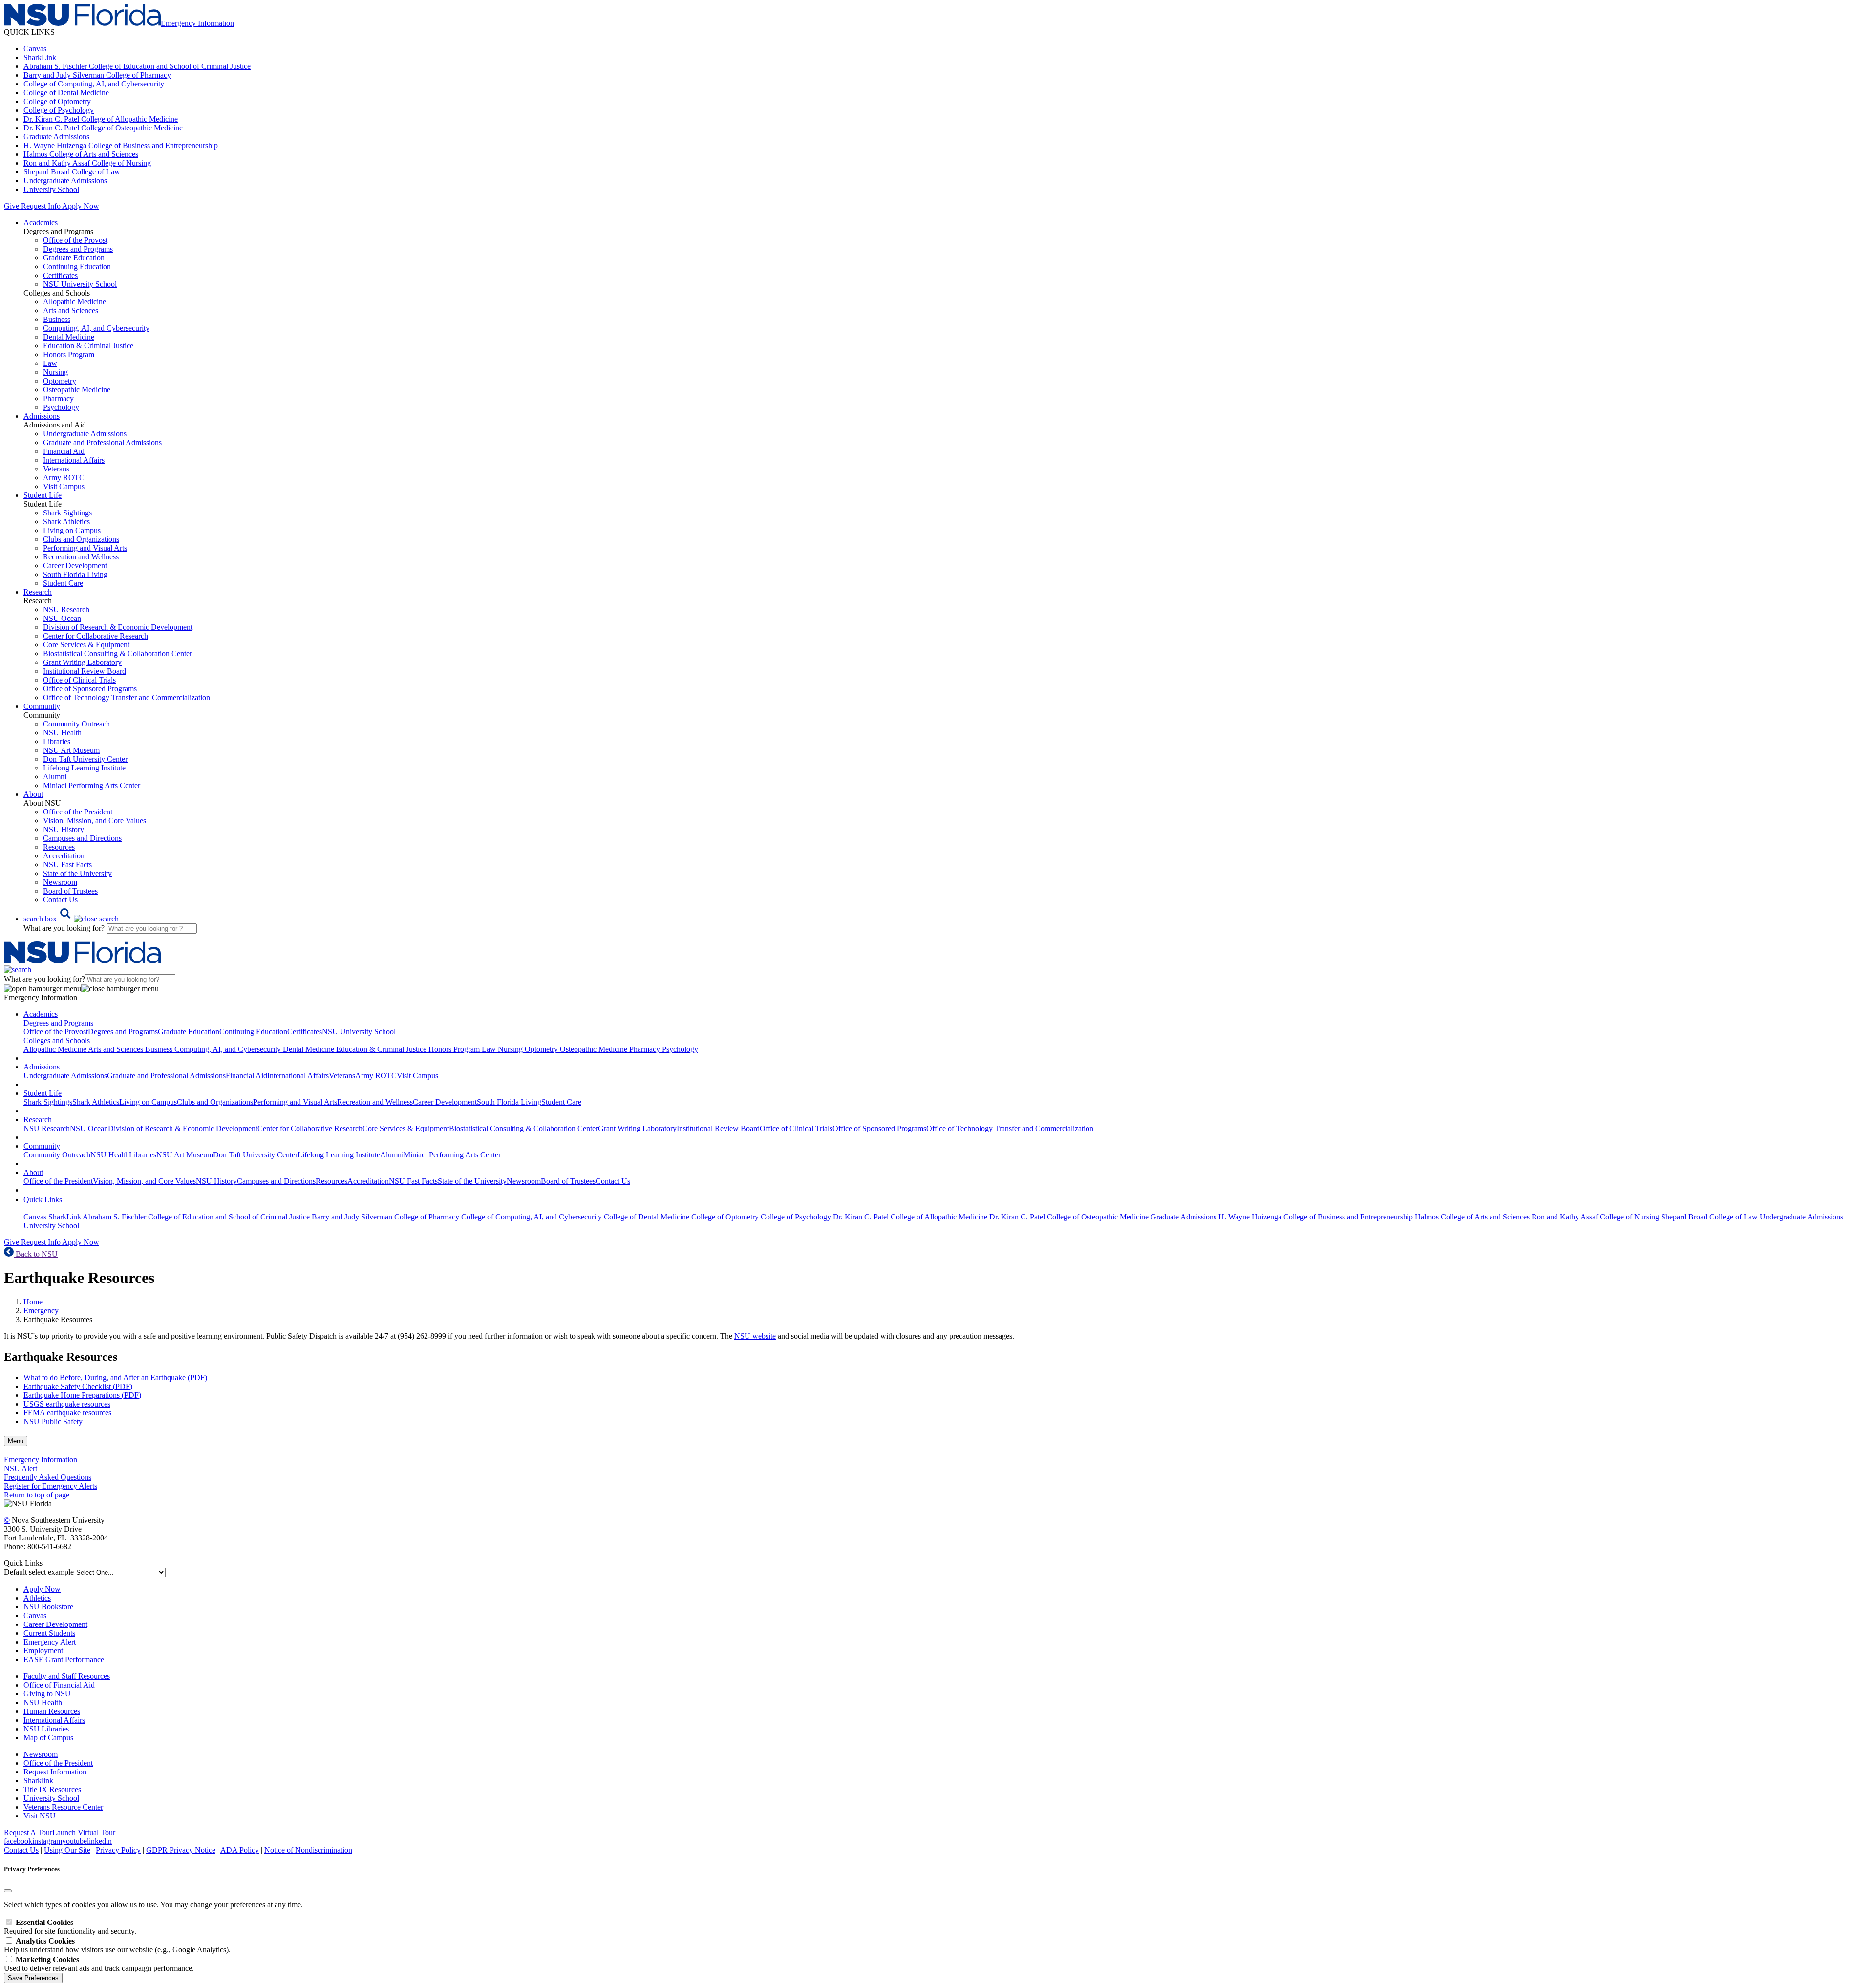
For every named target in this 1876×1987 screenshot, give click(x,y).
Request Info (41, 206)
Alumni (55, 777)
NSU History (64, 829)
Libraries (57, 741)
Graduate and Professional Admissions (102, 442)
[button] (71, 919)
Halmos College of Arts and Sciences (81, 154)
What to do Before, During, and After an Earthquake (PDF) (115, 1378)
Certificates (60, 275)
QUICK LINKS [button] (29, 32)
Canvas (35, 49)
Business (57, 319)
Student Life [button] (43, 495)
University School (51, 189)
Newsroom (60, 882)
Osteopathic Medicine (77, 390)
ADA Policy (240, 1850)
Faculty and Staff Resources (67, 1676)
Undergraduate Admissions (65, 181)
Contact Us (60, 900)
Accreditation (64, 856)
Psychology (61, 407)
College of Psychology (59, 110)
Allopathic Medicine (75, 302)
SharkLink (40, 57)
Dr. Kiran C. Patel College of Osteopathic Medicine (103, 128)
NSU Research (66, 609)
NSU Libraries (46, 1729)
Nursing (55, 372)
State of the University (77, 873)
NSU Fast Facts (67, 865)
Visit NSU (40, 1816)
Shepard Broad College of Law (72, 172)
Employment (43, 1651)
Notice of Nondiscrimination (308, 1850)
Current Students (49, 1633)
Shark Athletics (66, 522)
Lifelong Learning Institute (84, 768)
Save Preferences (33, 1978)
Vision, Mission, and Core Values (95, 821)
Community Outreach (76, 724)
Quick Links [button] (43, 1200)
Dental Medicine (69, 337)
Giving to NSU (47, 1694)
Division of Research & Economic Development (118, 627)
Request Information (55, 1772)
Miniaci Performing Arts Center (92, 785)
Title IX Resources (52, 1789)
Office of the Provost (75, 240)
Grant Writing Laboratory (82, 662)
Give (11, 206)
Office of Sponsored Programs (90, 689)
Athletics (37, 1598)
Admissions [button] (42, 416)
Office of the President (78, 812)
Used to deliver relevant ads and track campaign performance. (99, 1964)
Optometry (60, 381)
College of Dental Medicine (66, 93)
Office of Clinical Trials (79, 680)
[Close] (8, 1891)
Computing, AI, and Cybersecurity (96, 328)
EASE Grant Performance (64, 1659)
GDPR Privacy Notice (181, 1850)
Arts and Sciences (71, 310)
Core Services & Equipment (86, 645)
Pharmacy (58, 398)
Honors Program (69, 354)
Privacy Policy (118, 1850)
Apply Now (81, 206)
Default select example (39, 1572)
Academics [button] (41, 223)
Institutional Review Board (85, 671)
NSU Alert (21, 1468)
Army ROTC (64, 478)
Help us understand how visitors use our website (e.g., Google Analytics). (117, 1945)
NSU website (755, 1336)
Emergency (41, 1311)
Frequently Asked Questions (48, 1477)
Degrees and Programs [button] (58, 1023)
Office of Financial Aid (59, 1685)
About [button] (33, 794)
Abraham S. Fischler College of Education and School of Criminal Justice (137, 66)
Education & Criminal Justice (88, 346)
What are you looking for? (65, 928)
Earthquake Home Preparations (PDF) (82, 1395)
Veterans (56, 469)
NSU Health (62, 733)
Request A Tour (28, 1832)
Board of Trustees (70, 891)
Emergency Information (41, 1460)
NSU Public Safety (53, 1421)
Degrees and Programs (78, 249)
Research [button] (38, 592)
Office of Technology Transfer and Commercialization (127, 697)
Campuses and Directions (82, 838)
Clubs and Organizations (81, 539)
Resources (59, 847)
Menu (16, 1441)
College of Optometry (57, 101)
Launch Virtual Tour (84, 1832)
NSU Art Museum (71, 750)
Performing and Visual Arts (85, 548)
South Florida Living (75, 574)
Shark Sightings (67, 513)
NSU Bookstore (48, 1607)
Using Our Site (67, 1850)
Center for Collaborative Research (96, 636)
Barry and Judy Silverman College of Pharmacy (97, 75)
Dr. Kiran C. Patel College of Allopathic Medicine (101, 119)
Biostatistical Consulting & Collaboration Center (117, 653)
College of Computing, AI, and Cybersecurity (94, 84)
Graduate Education (74, 258)
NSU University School (80, 284)
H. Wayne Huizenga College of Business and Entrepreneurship (121, 145)
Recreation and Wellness (81, 557)
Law (50, 363)
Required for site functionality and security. (70, 1927)
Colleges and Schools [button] (57, 1040)
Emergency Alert (50, 1642)
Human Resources (52, 1711)
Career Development (75, 566)
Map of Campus (48, 1738)
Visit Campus (64, 486)
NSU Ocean (62, 618)
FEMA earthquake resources (67, 1413)
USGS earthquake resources (67, 1404)
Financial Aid (64, 451)
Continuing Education (77, 267)
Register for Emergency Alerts (51, 1486)
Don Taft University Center (85, 759)
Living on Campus (72, 530)
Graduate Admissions (56, 137)
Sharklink (38, 1781)
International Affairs (74, 460)
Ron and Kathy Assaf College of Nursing (87, 163)
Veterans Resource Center (63, 1807)
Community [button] (42, 706)
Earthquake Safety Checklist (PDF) (78, 1386)
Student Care (63, 583)
